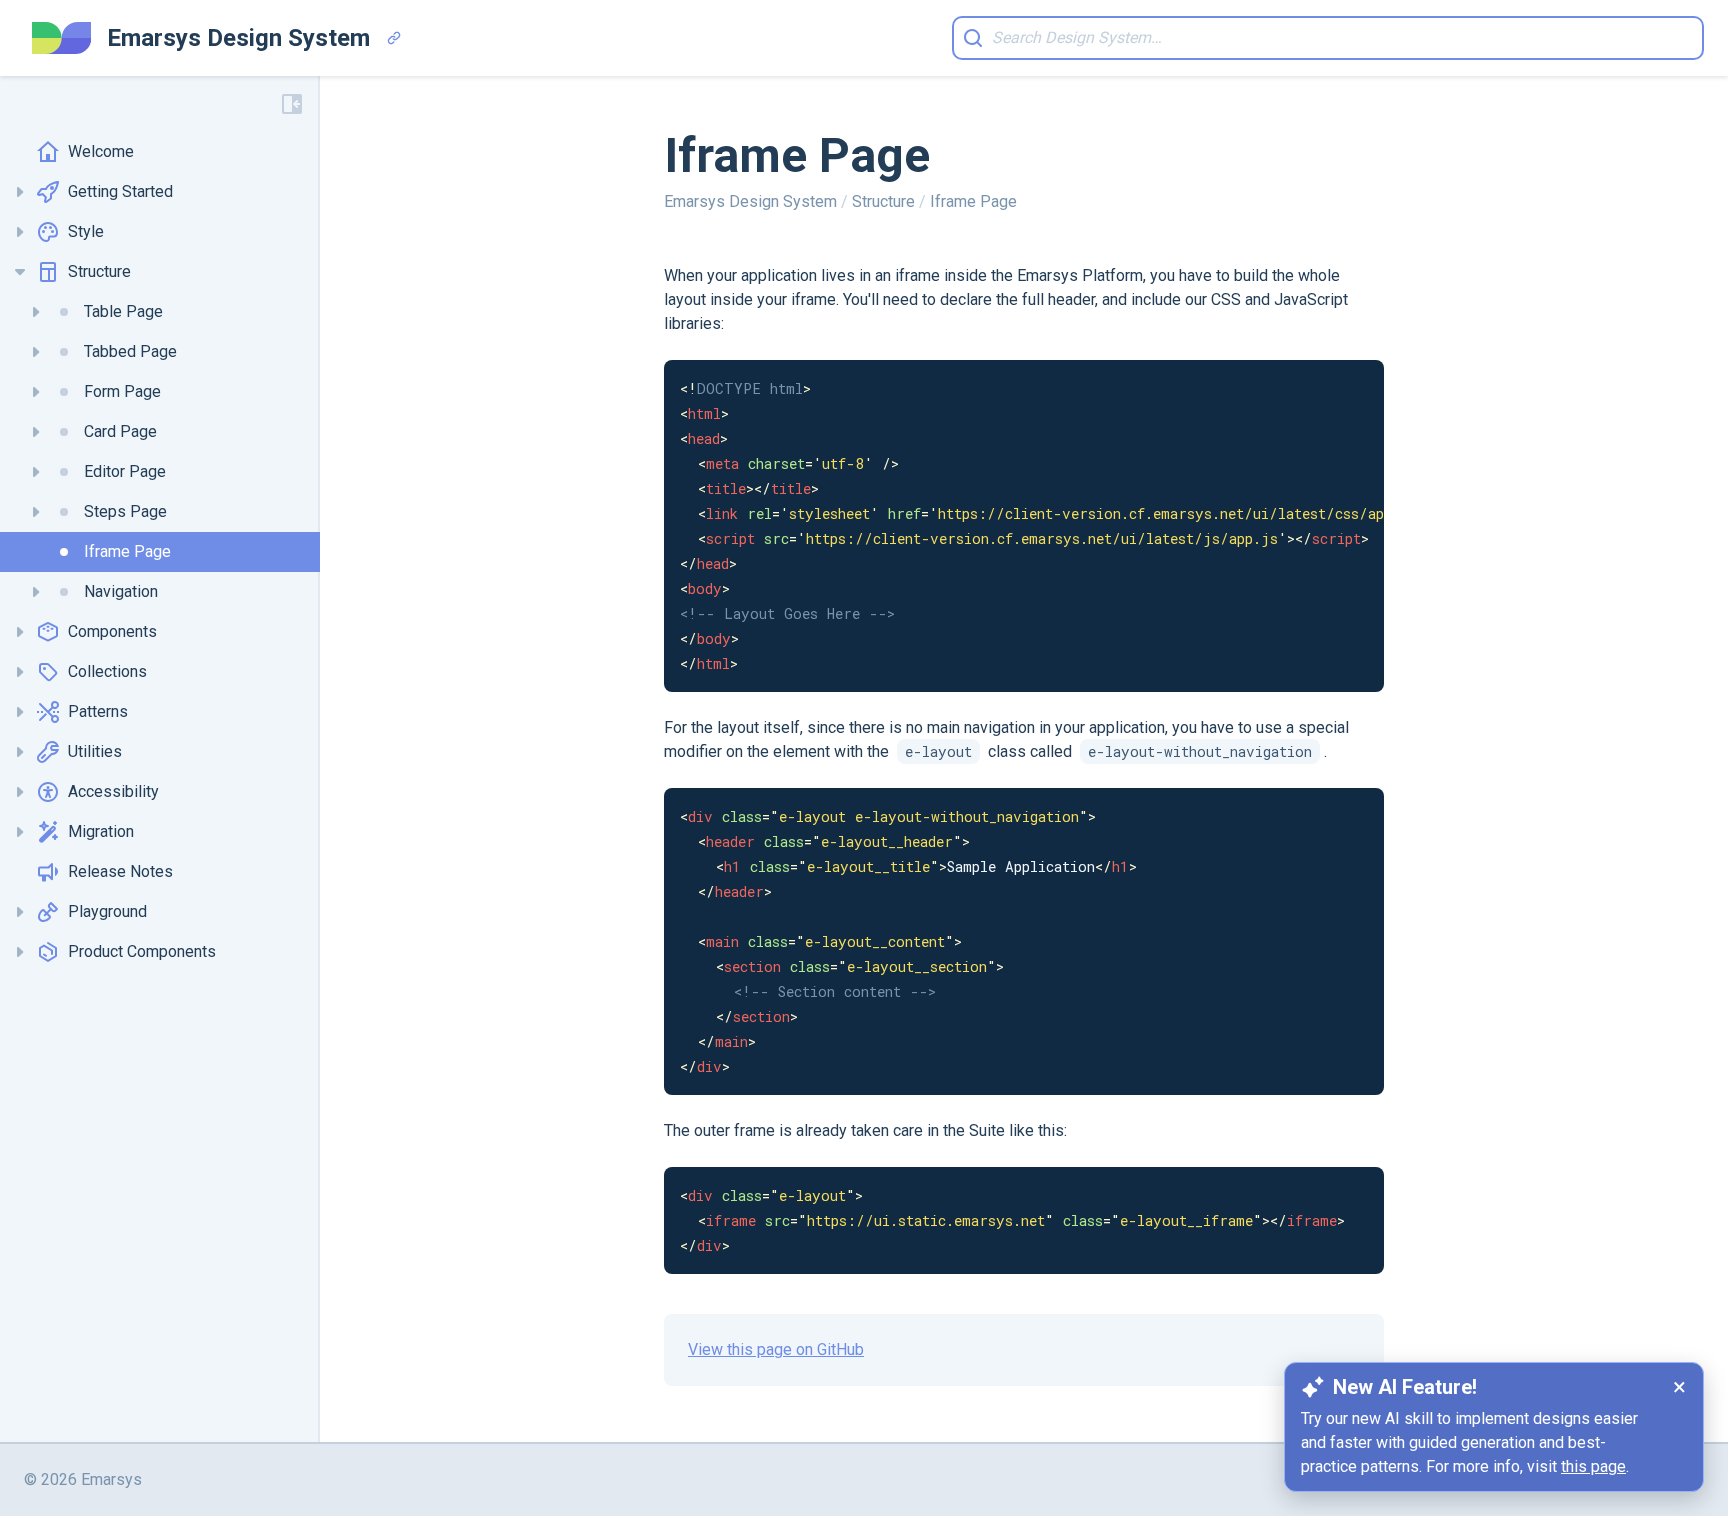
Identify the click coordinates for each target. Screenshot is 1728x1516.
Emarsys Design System (752, 201)
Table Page (123, 311)
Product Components (142, 951)
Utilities (95, 751)
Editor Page (125, 471)
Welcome (101, 151)
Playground (107, 911)
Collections (107, 671)
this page (1593, 1466)
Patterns (98, 711)
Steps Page (125, 511)
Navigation (121, 591)
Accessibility (113, 791)
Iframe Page (127, 551)
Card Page (120, 431)
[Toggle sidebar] (292, 104)
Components (112, 631)
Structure (99, 271)
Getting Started (120, 191)
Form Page (122, 391)
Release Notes (120, 871)
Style (86, 231)
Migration (101, 831)
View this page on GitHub (776, 1349)
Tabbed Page (130, 351)
